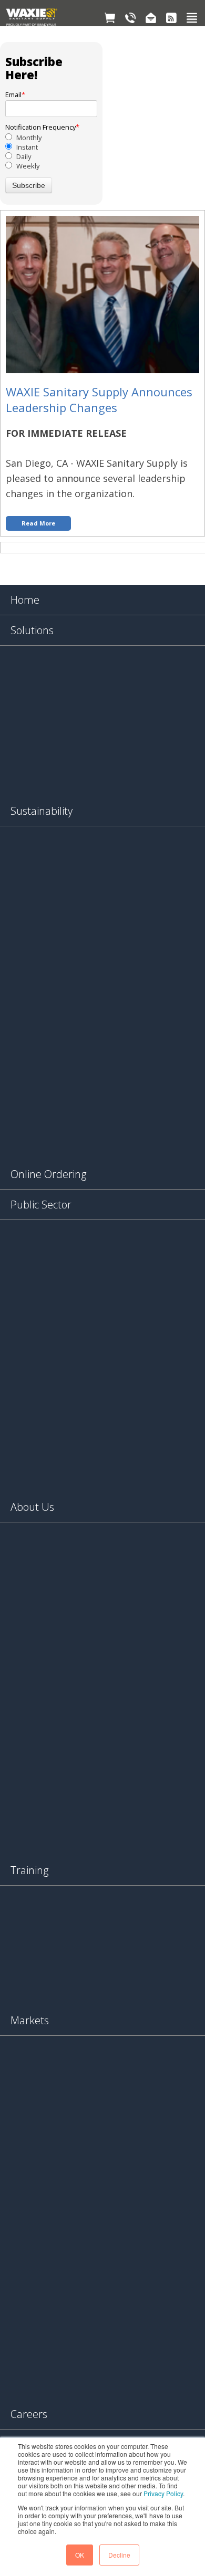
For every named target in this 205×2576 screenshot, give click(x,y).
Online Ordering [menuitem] (48, 1174)
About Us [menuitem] (32, 1507)
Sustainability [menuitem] (42, 811)
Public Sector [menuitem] (41, 1205)
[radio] (51, 138)
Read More (38, 523)
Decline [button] (119, 2555)
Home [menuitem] (25, 600)
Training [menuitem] (29, 1870)
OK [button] (80, 2555)
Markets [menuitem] (30, 2020)
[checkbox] (51, 152)
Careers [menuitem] (29, 2414)
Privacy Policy (163, 2493)
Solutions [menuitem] (32, 630)
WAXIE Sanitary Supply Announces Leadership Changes (99, 399)
